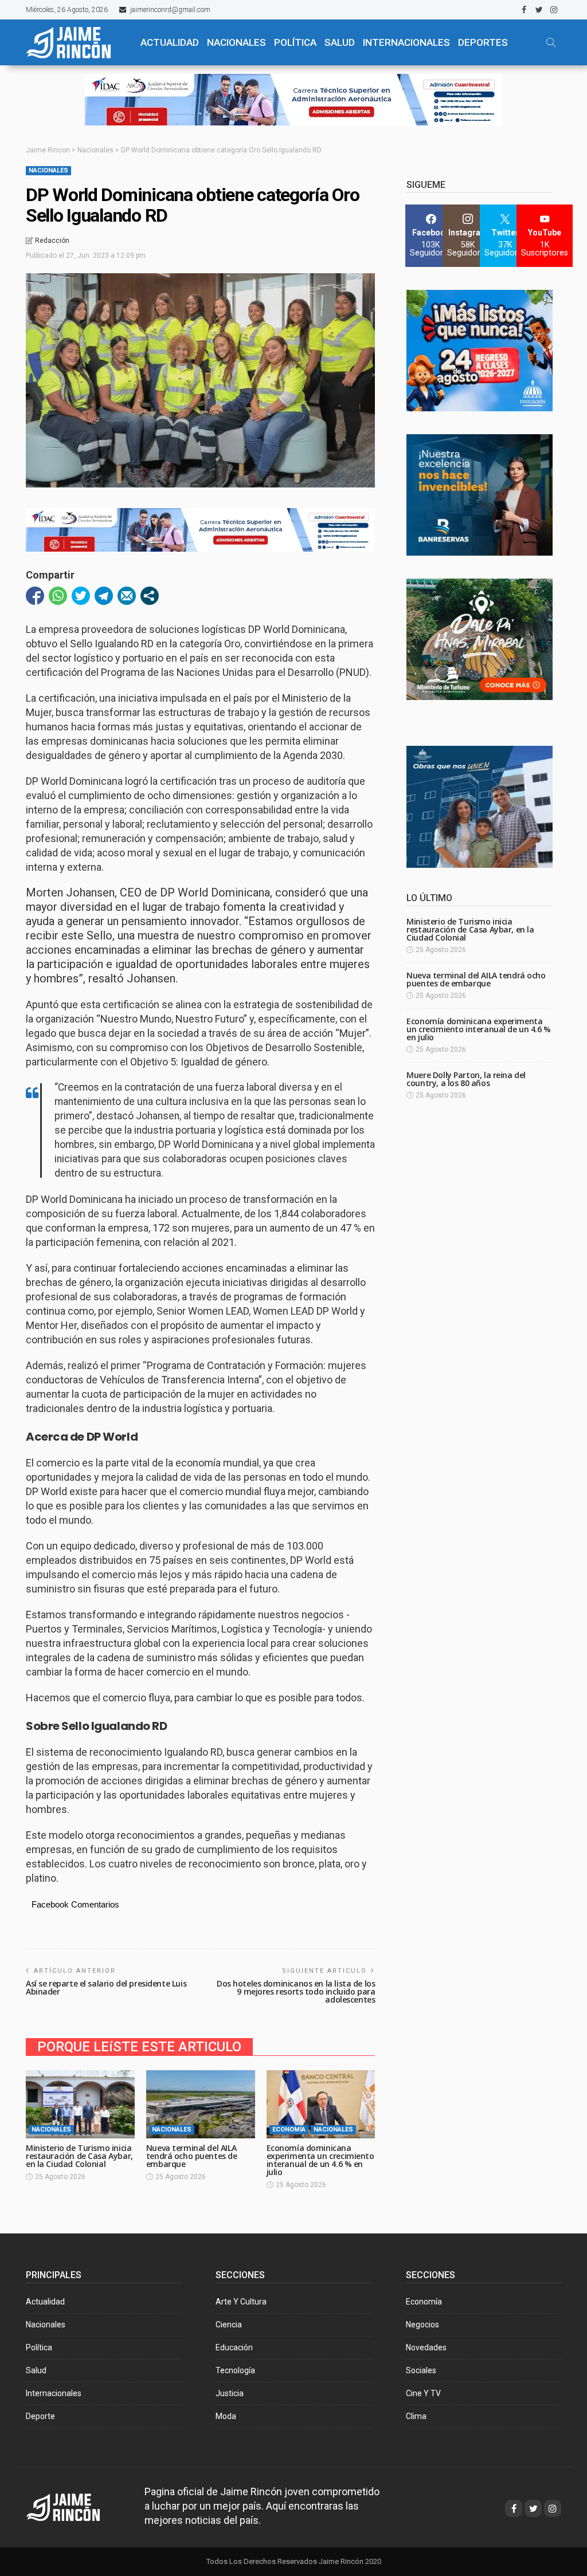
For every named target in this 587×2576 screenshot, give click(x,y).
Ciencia (229, 2325)
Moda (226, 2416)
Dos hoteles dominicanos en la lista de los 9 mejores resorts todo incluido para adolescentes (296, 1991)
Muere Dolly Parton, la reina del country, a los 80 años (466, 1079)
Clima (416, 2416)
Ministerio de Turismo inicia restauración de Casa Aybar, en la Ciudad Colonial (79, 2156)
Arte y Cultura (241, 2302)
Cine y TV (423, 2393)
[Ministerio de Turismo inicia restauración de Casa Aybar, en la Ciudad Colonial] (80, 2104)
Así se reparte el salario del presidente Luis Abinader (106, 1987)
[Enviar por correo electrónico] (127, 596)
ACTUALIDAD (170, 42)
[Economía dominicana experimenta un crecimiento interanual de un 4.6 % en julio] (321, 2104)
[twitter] (539, 10)
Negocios (422, 2325)
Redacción (52, 241)
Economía (289, 2129)
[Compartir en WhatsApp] (58, 596)
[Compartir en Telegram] (104, 596)
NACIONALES (236, 42)
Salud (36, 2370)
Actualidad (45, 2302)
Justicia (230, 2393)
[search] (551, 42)
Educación (234, 2347)
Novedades (426, 2347)
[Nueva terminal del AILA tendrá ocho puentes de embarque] (201, 2104)
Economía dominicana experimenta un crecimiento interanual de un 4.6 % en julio (320, 2160)
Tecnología (235, 2370)
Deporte (40, 2416)
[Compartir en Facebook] (35, 596)
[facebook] (524, 10)
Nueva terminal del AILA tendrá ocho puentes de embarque (192, 2156)
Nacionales (48, 170)
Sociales (421, 2370)
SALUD (340, 42)
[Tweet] (81, 596)
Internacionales (406, 42)
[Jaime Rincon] (74, 2506)
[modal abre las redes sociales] (150, 596)
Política (39, 2347)
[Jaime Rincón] (75, 42)
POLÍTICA (295, 42)
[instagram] (554, 10)
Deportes (483, 42)
